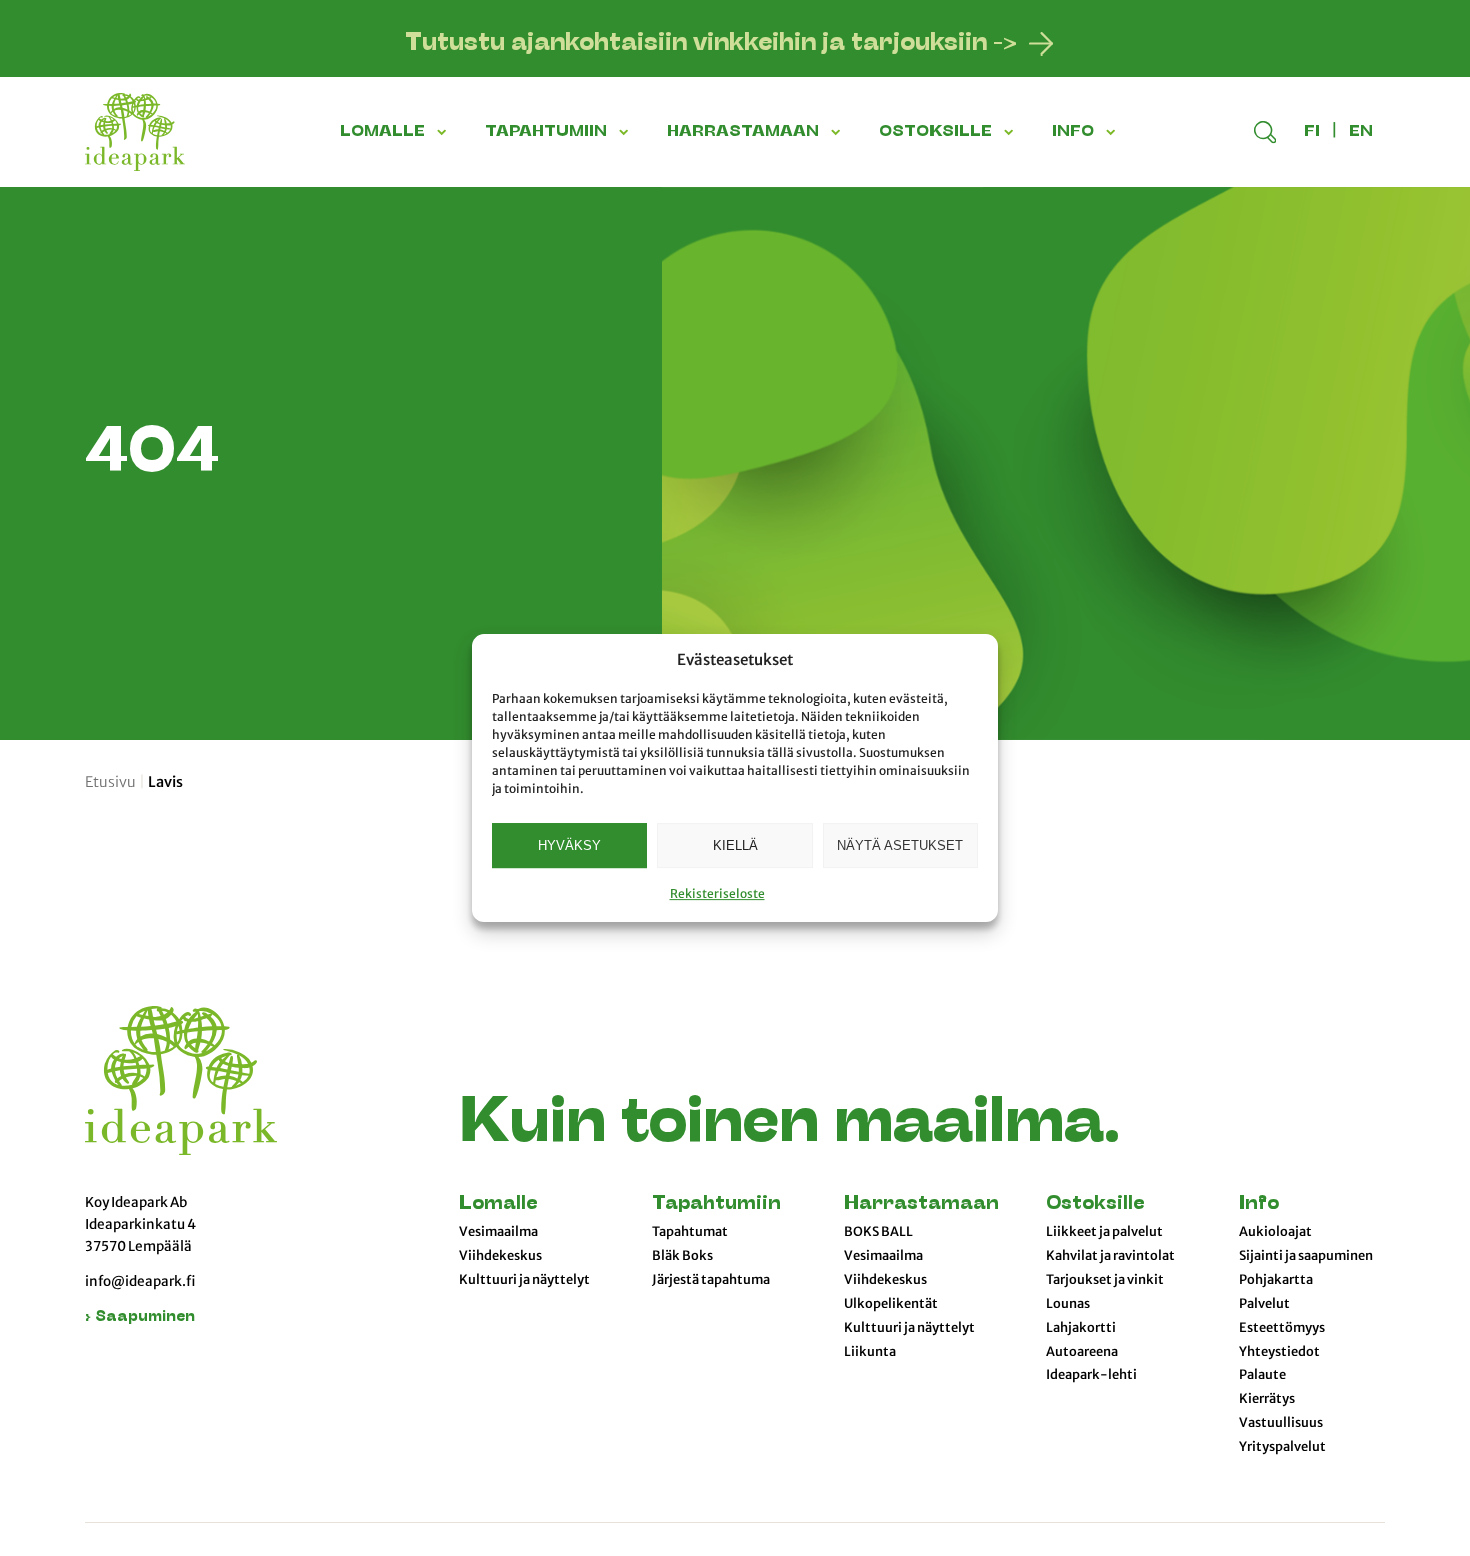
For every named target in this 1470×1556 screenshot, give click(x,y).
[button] (445, 132)
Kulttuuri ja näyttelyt (524, 1280)
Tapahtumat (690, 1232)
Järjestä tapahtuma (711, 1280)
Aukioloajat (1275, 1232)
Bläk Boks (682, 1256)
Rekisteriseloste (717, 893)
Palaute (1262, 1375)
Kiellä (735, 845)
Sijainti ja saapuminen (1306, 1256)
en (1361, 132)
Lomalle (498, 1204)
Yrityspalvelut (1282, 1447)
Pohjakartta (1276, 1280)
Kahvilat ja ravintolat (1110, 1256)
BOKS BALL (878, 1232)
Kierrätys (1267, 1399)
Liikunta (870, 1352)
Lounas (1068, 1304)
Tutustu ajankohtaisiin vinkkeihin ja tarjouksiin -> (711, 44)
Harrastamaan (921, 1204)
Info (1259, 1204)
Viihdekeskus (500, 1256)
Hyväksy (569, 845)
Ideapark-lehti (1091, 1375)
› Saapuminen (140, 1317)
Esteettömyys (1282, 1328)
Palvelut (1264, 1304)
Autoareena (1082, 1352)
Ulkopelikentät (891, 1304)
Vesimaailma (498, 1232)
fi (1312, 132)
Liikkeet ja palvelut (1104, 1232)
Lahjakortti (1081, 1328)
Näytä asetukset (900, 845)
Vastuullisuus (1281, 1423)
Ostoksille (1095, 1204)
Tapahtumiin (716, 1204)
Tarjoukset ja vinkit (1105, 1280)
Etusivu (110, 782)
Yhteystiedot (1279, 1352)
